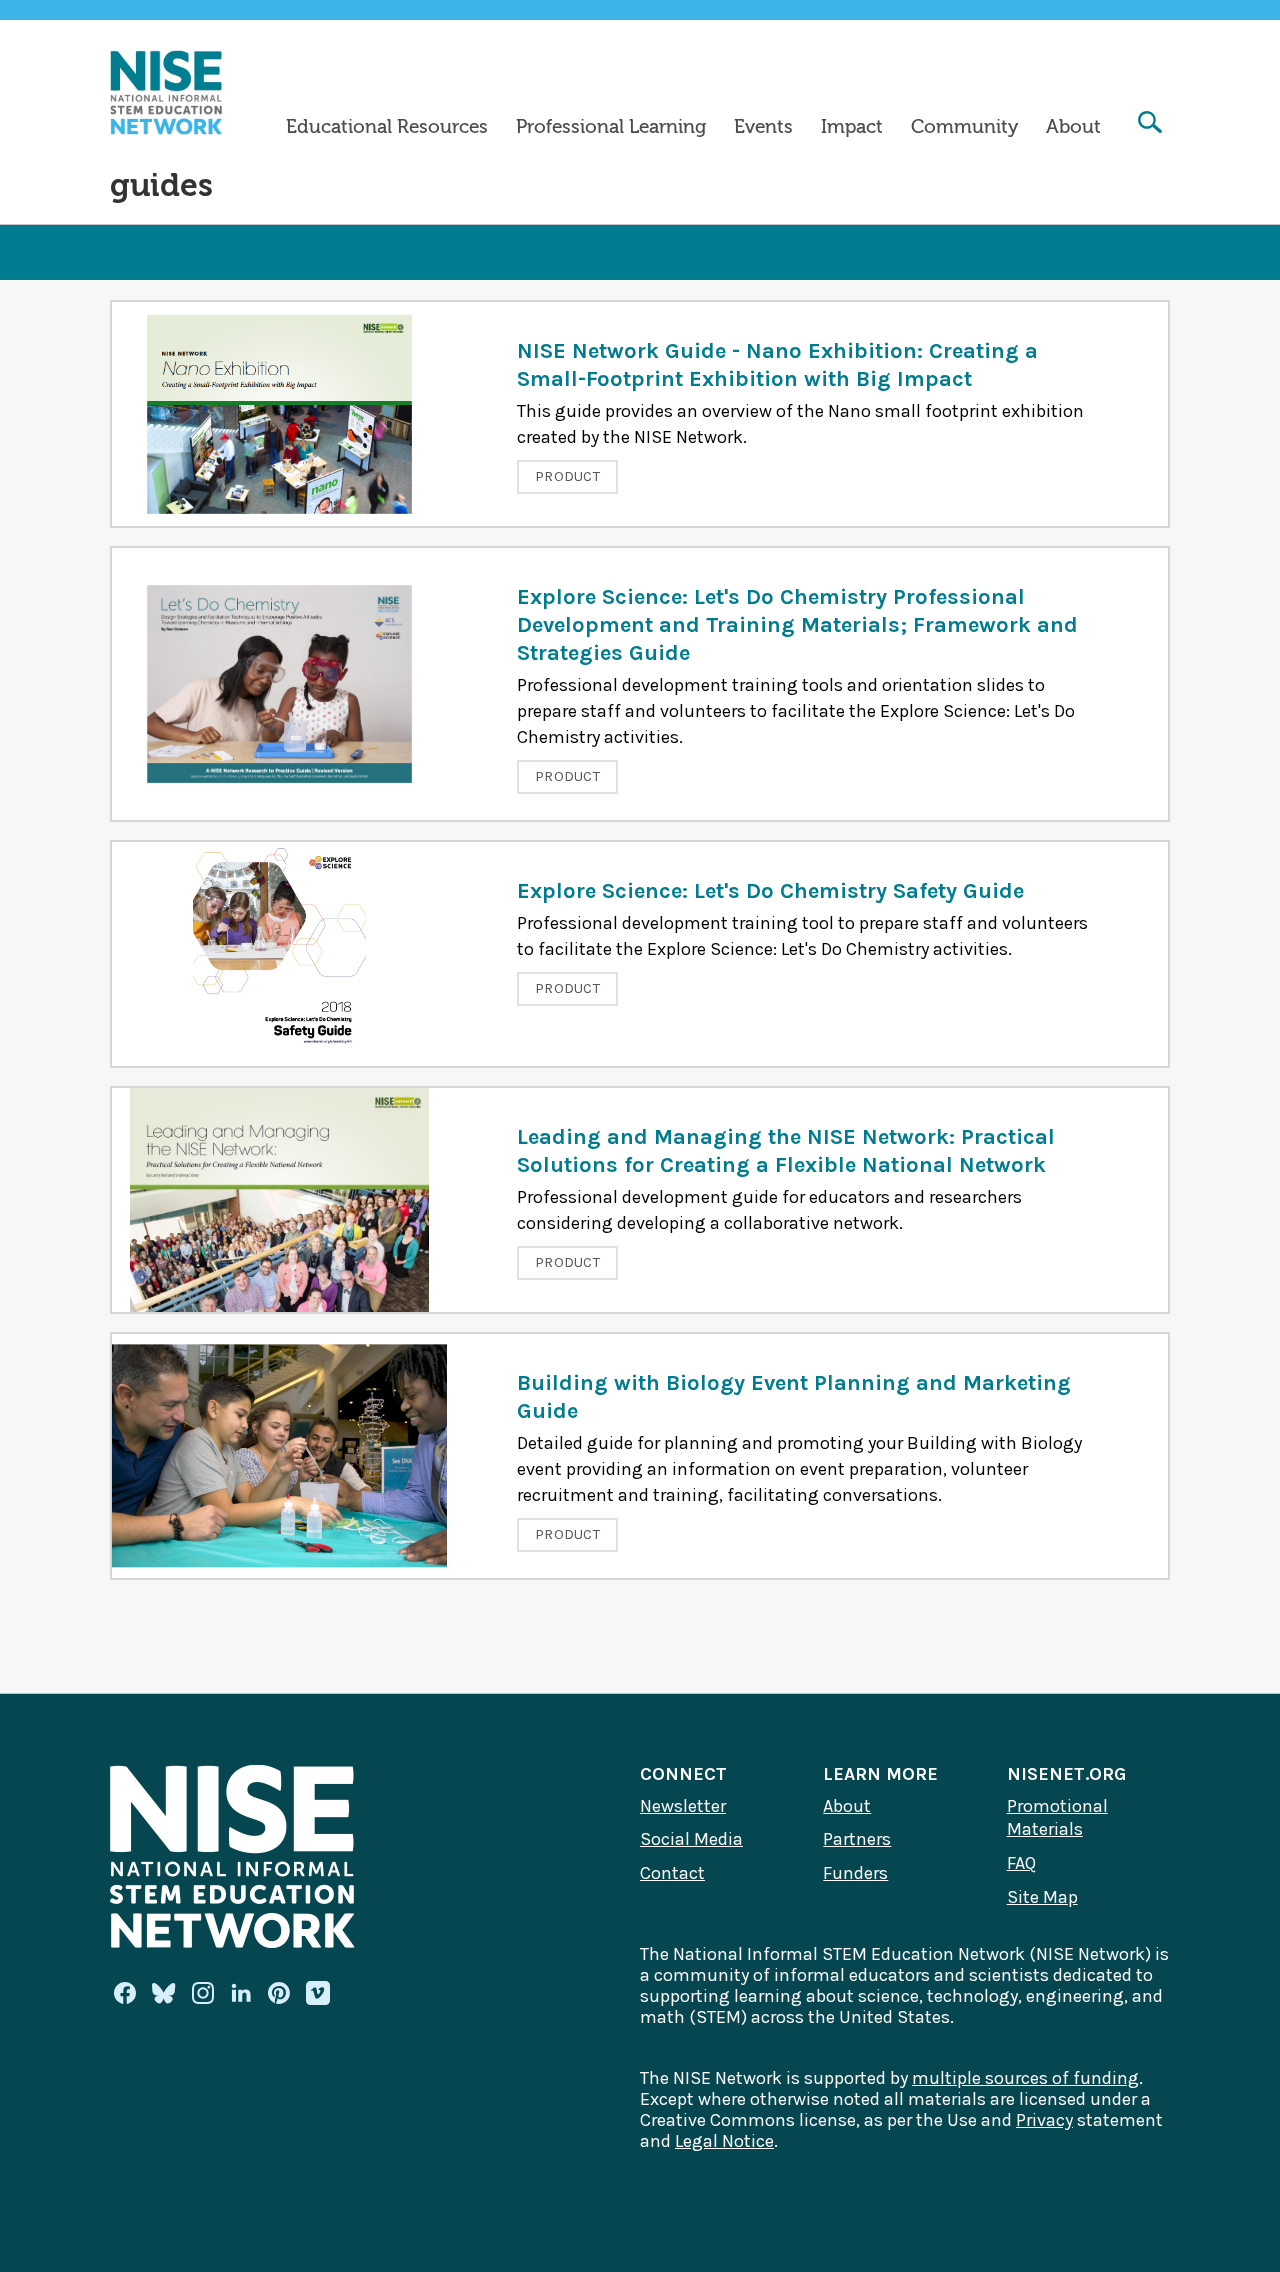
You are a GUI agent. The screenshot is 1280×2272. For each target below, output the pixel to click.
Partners (857, 1839)
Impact (852, 127)
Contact (672, 1873)
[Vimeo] (318, 1994)
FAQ (1021, 1863)
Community (964, 127)
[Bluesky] (164, 1993)
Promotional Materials (1057, 1818)
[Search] (1150, 124)
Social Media (691, 1839)
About (1073, 127)
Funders (855, 1873)
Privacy (1044, 2120)
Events (763, 127)
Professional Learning (611, 127)
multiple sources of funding (1025, 2078)
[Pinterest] (279, 1993)
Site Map (1042, 1897)
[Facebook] (125, 1993)
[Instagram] (203, 1993)
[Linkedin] (241, 1993)
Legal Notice (724, 2141)
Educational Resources (387, 127)
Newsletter (683, 1806)
